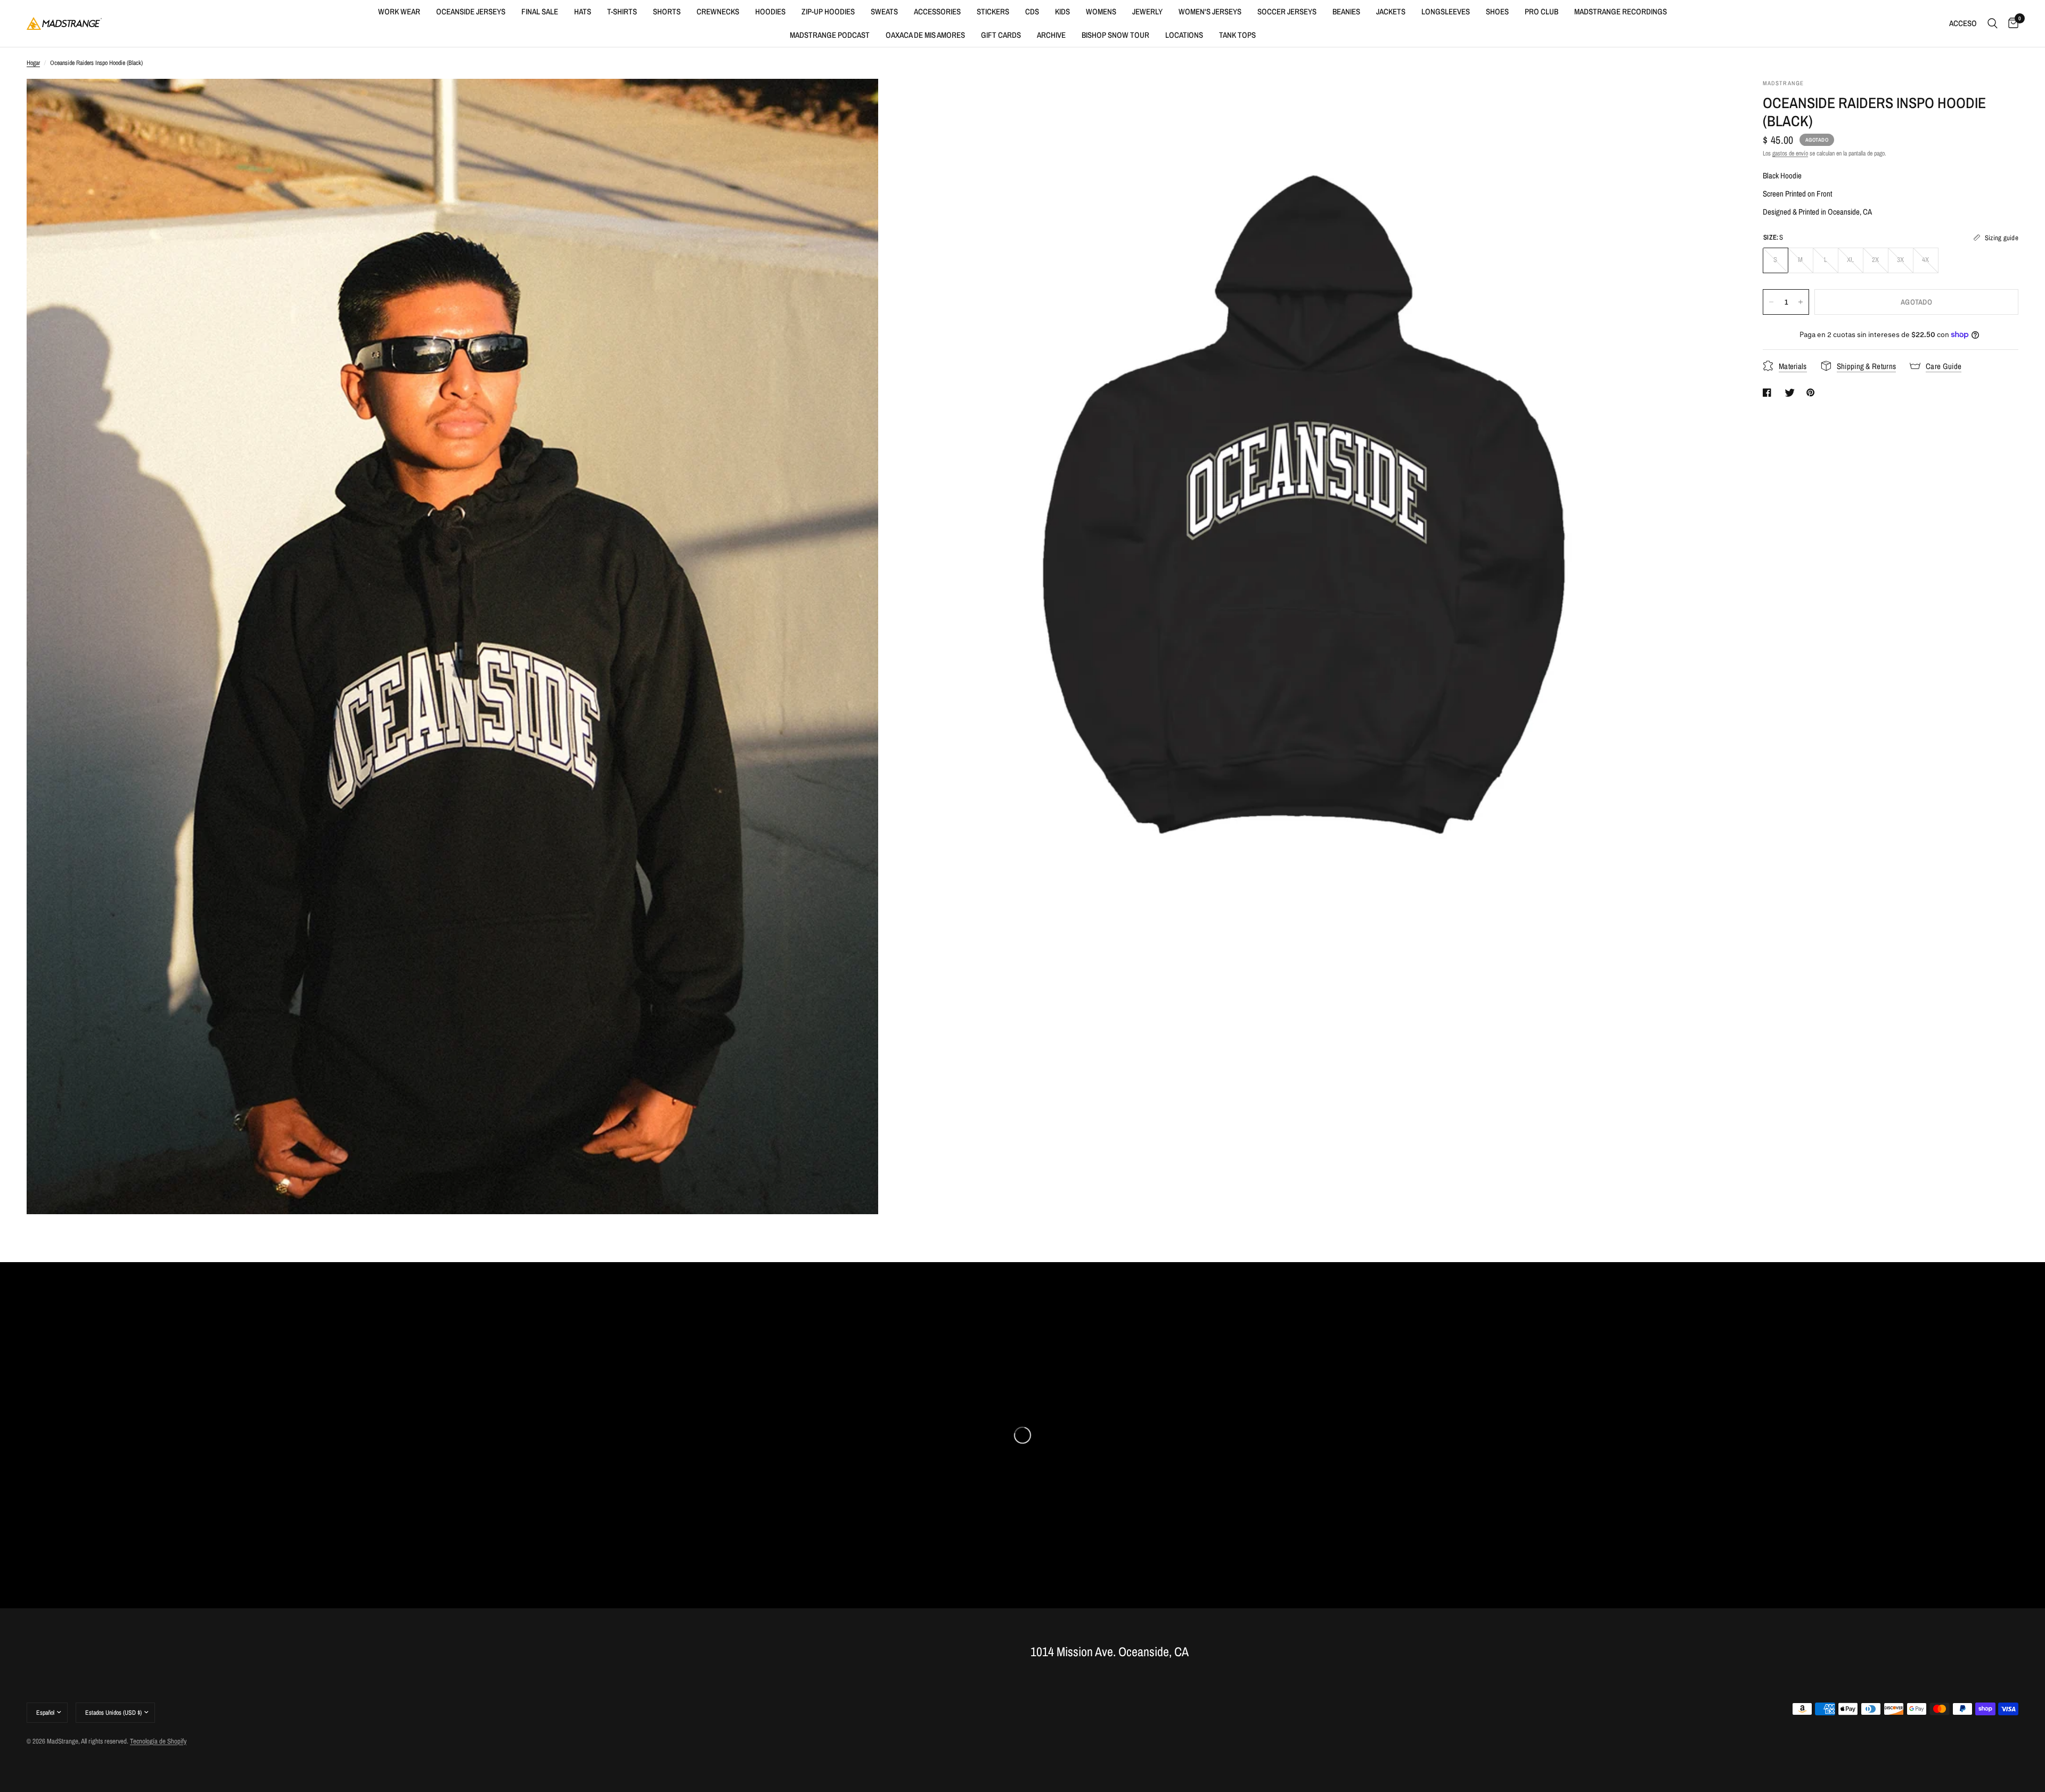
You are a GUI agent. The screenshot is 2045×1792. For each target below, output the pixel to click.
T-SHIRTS (622, 11)
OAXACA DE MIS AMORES (925, 35)
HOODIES (770, 11)
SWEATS (884, 11)
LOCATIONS (1184, 35)
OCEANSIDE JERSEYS (471, 11)
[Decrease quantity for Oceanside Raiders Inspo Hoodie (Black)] (1771, 302)
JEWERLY (1147, 11)
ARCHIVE (1051, 35)
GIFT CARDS (1001, 35)
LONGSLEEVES (1446, 11)
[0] (2011, 23)
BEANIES (1346, 11)
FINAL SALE (540, 11)
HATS (583, 11)
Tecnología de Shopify (158, 1741)
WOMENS (1101, 11)
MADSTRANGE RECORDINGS (1621, 11)
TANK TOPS (1237, 35)
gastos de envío (1790, 153)
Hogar (33, 63)
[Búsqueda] (1993, 23)
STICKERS (993, 11)
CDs (1032, 11)
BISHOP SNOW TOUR (1115, 35)
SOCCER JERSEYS (1287, 11)
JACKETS (1391, 11)
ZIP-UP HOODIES (828, 11)
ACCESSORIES (937, 11)
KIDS (1062, 11)
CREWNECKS (718, 11)
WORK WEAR (399, 11)
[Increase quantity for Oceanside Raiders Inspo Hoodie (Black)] (1801, 302)
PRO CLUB (1541, 11)
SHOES (1497, 11)
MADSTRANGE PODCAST (830, 35)
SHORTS (667, 11)
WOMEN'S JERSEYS (1210, 11)
